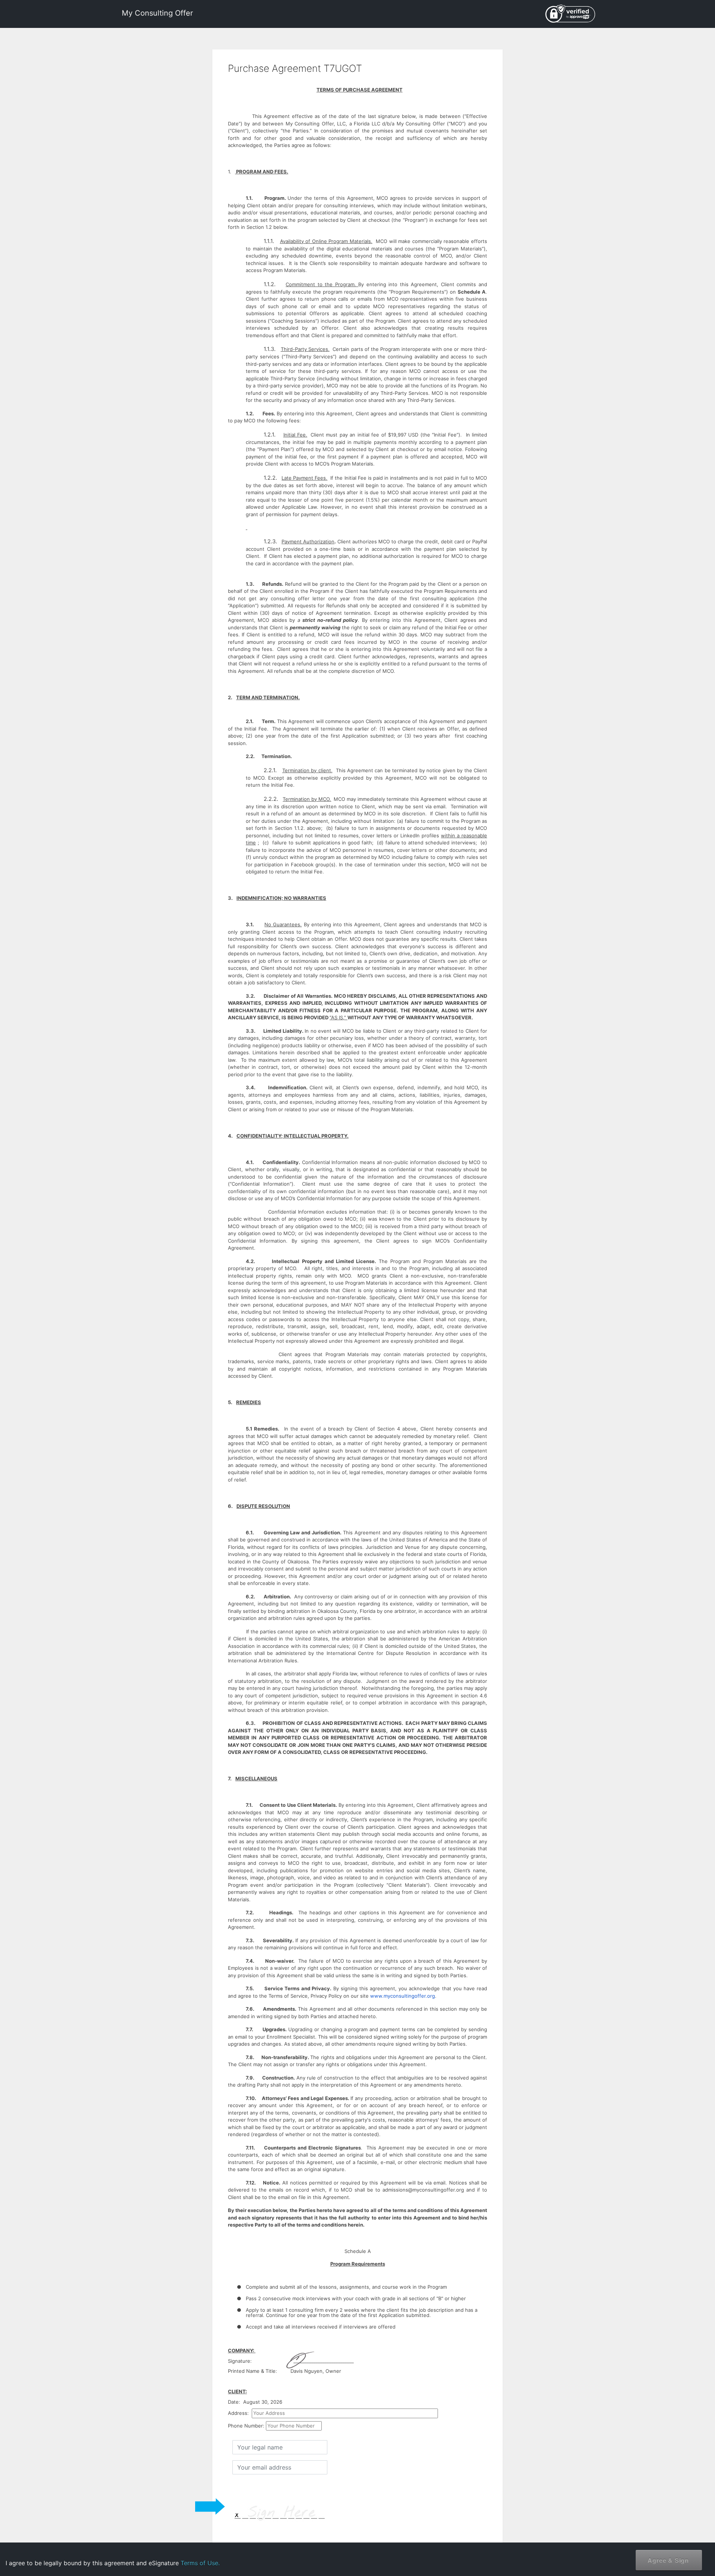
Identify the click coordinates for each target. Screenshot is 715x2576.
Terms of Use (648, 2526)
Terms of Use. (200, 2563)
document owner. (628, 2550)
